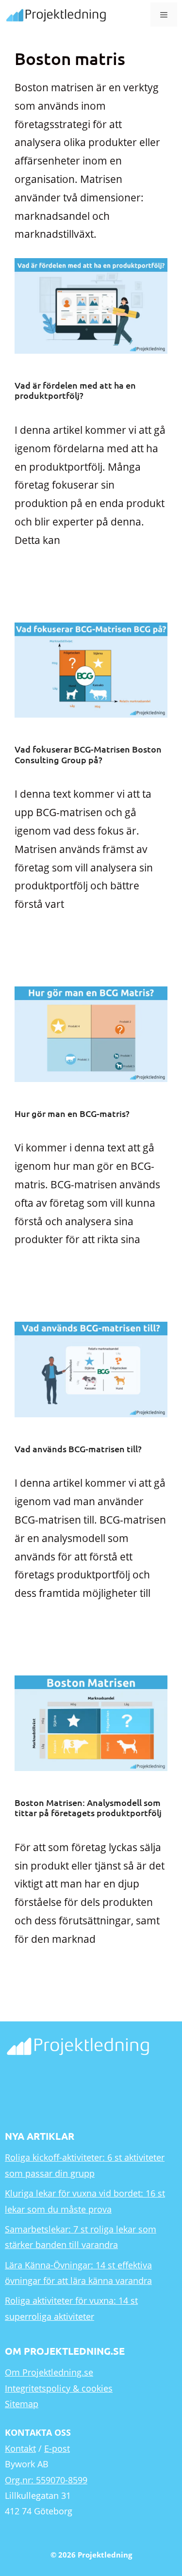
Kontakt (20, 2448)
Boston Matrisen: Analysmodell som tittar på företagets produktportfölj (88, 1808)
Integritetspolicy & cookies (59, 2388)
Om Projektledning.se (49, 2372)
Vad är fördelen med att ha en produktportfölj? (75, 390)
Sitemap (22, 2404)
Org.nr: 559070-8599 (46, 2480)
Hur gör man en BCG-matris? (72, 1113)
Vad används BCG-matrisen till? (78, 1449)
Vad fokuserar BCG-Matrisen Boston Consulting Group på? (88, 754)
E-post (57, 2448)
